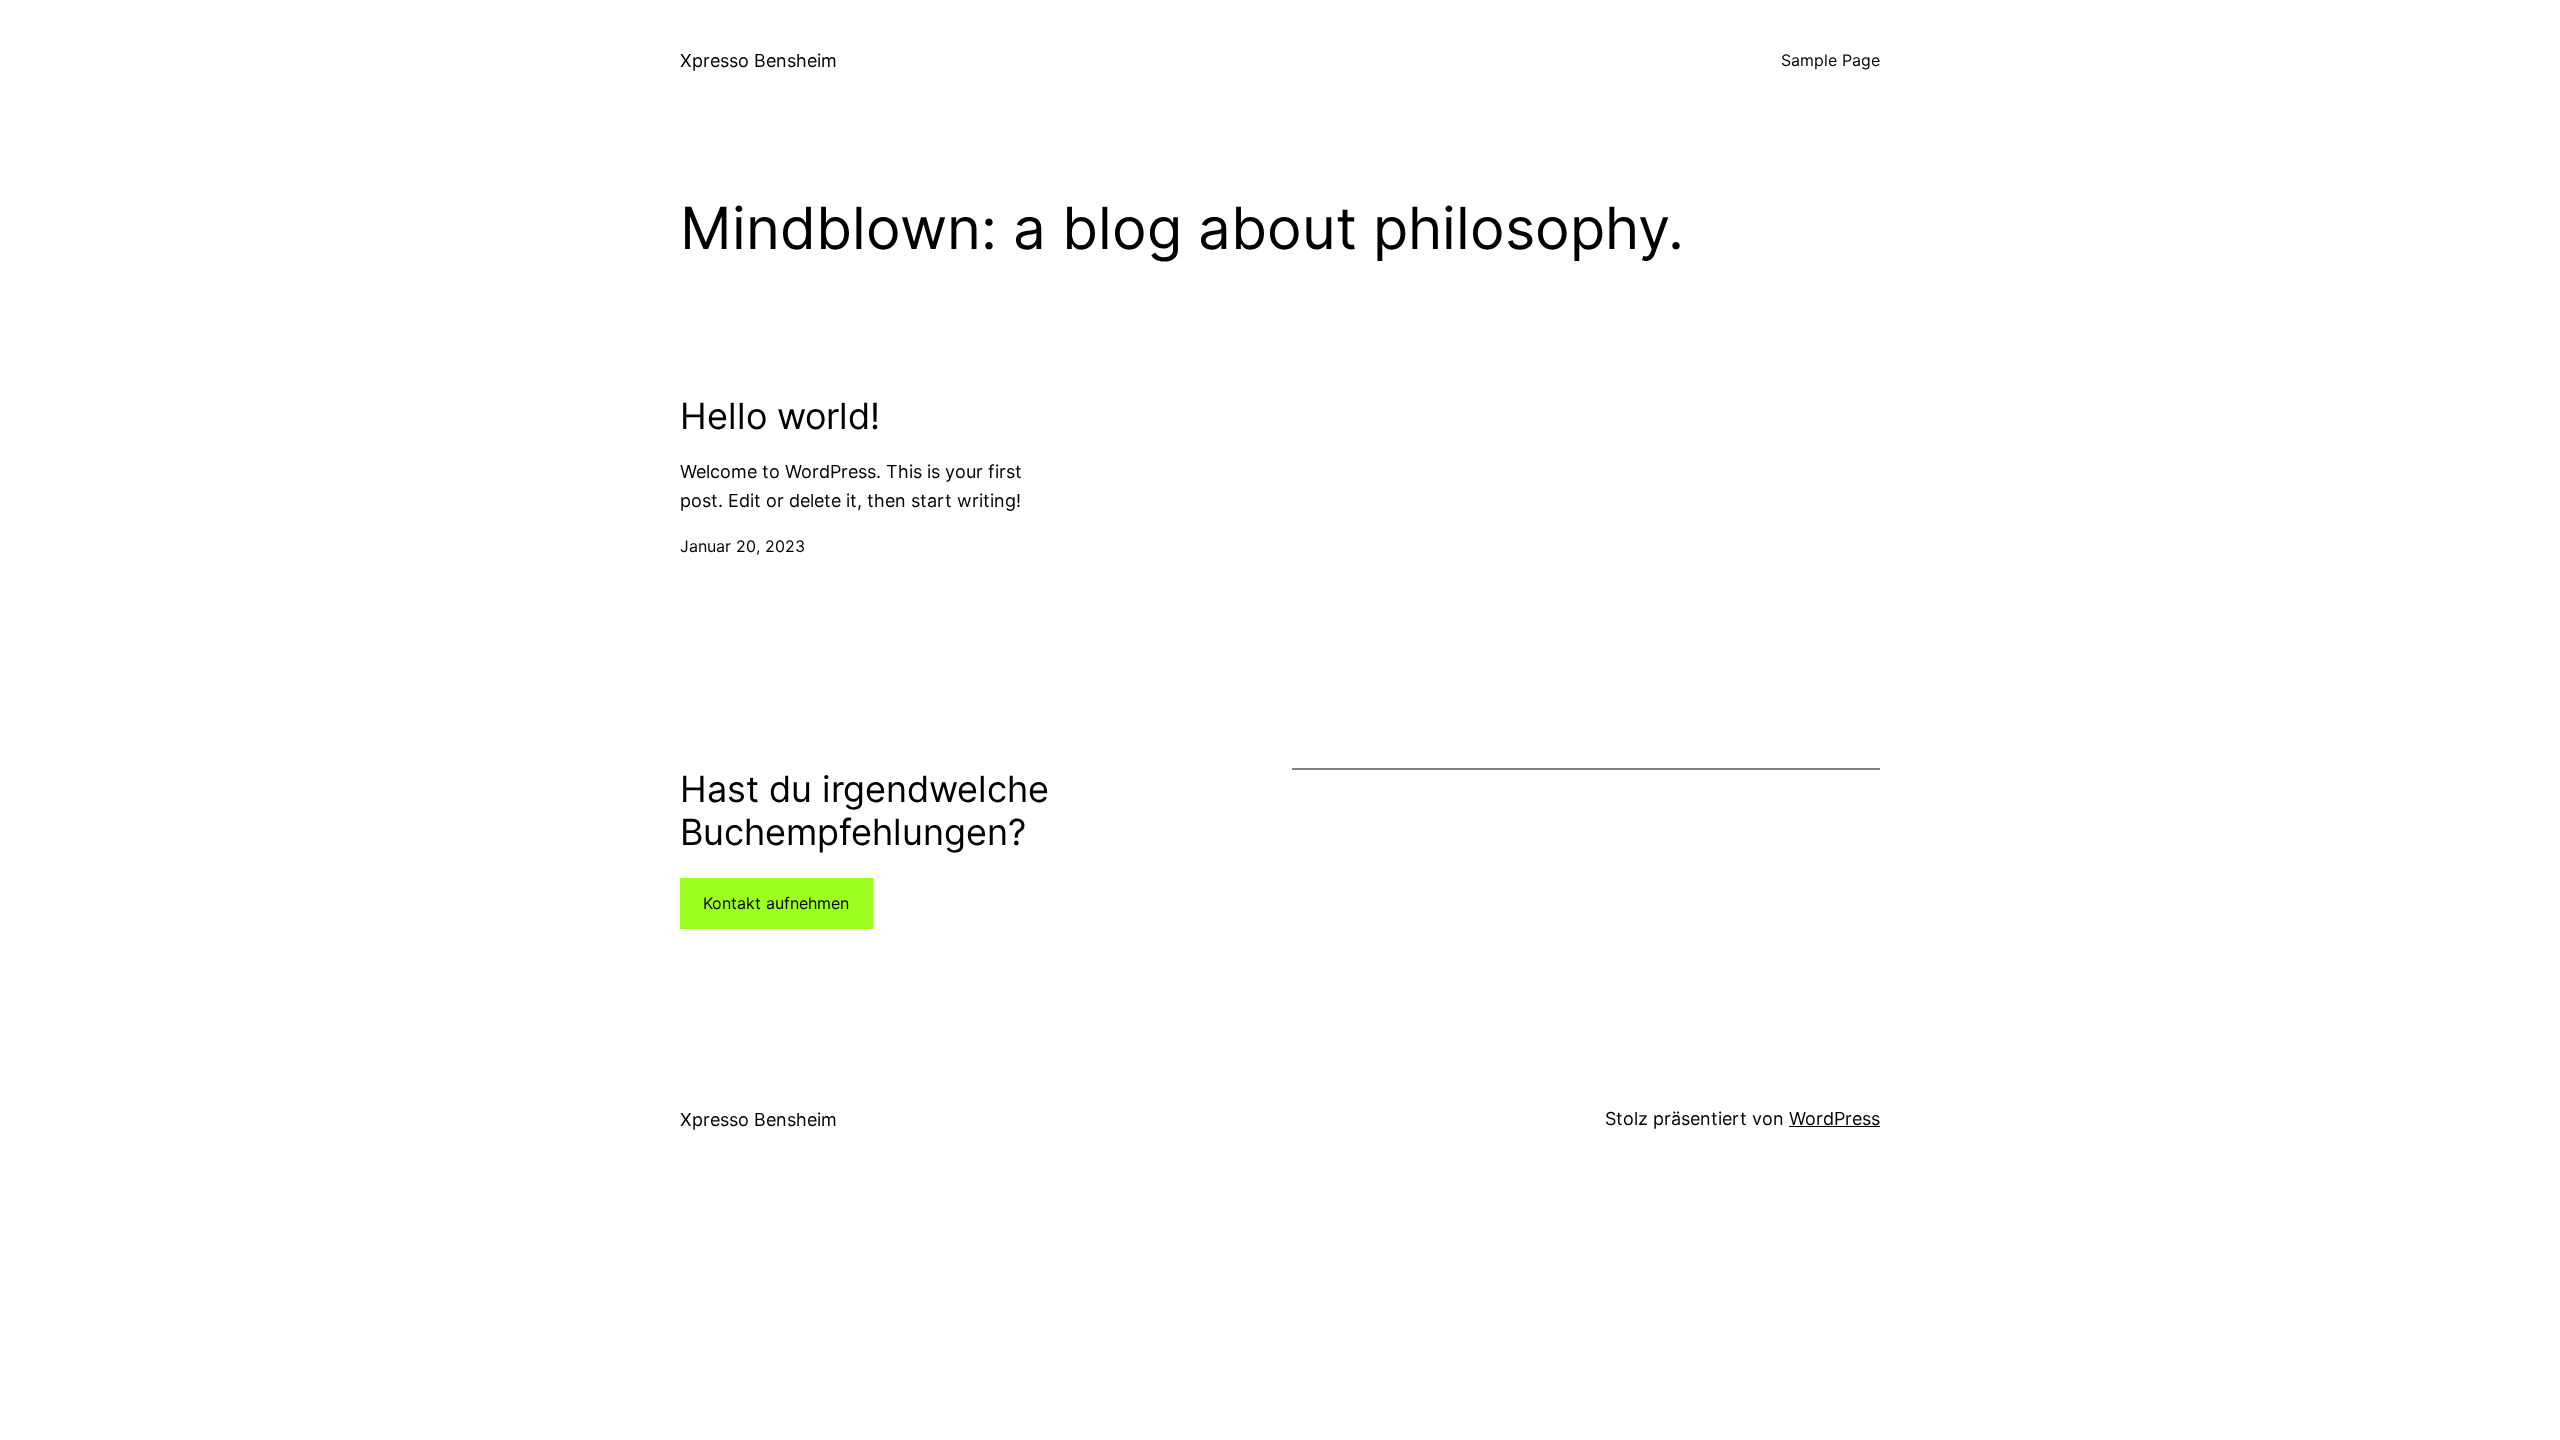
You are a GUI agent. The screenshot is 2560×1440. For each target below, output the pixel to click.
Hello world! (780, 416)
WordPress (1834, 1118)
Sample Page (1830, 60)
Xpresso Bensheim (758, 60)
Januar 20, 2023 (742, 546)
